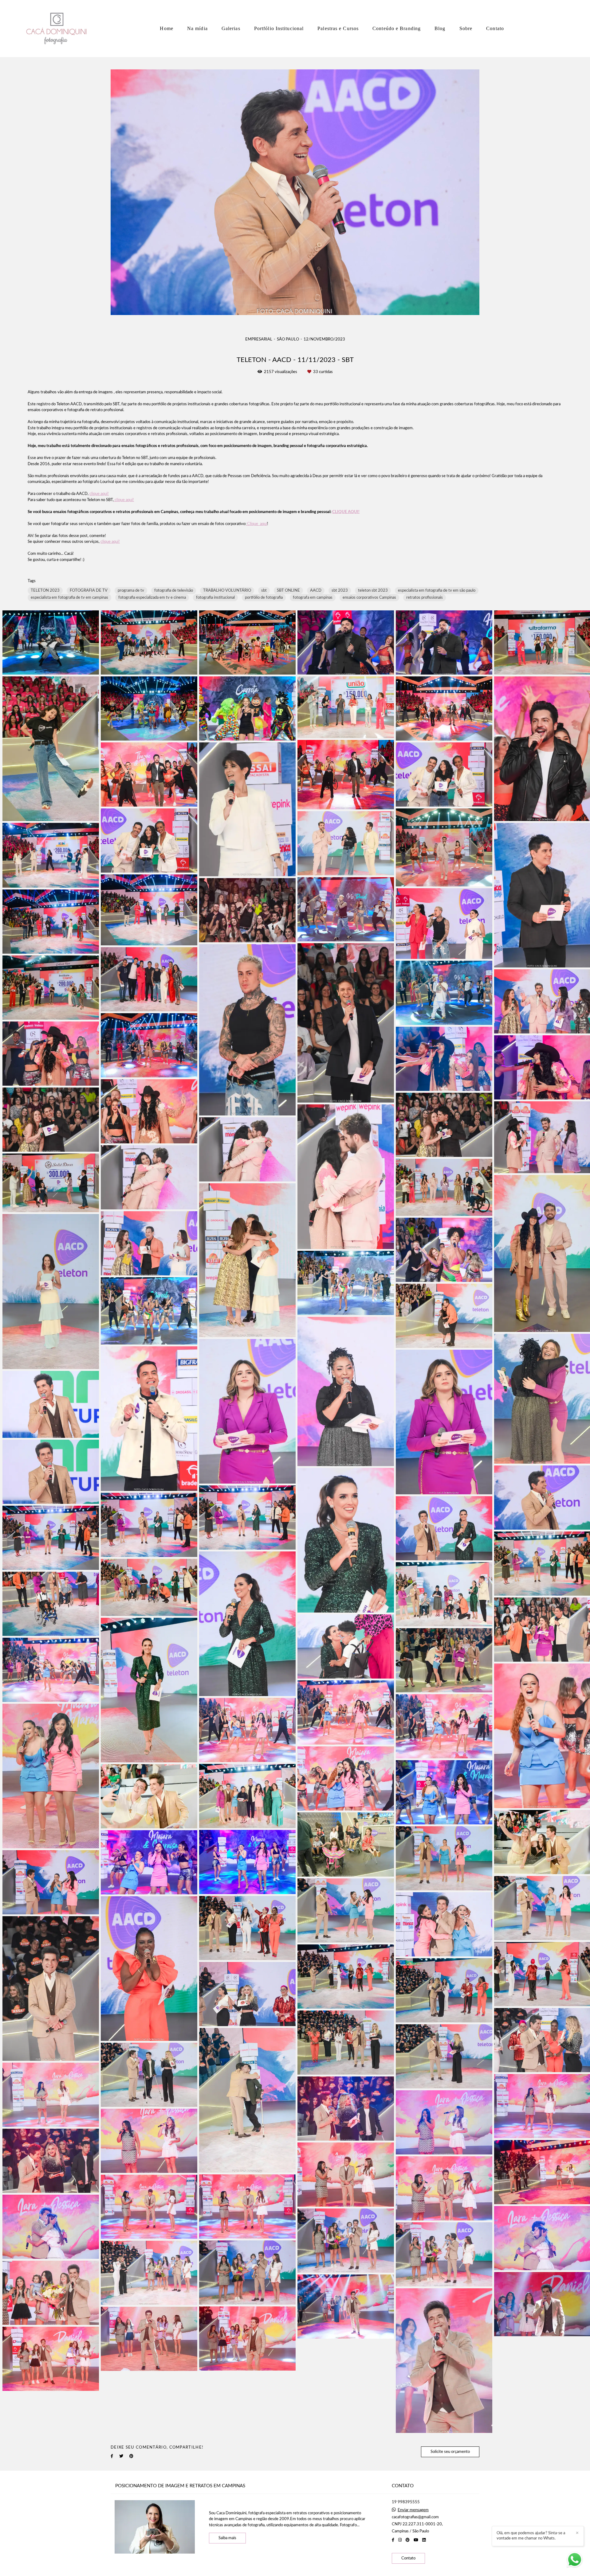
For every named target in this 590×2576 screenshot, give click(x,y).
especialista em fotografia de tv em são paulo (437, 591)
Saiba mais (227, 2538)
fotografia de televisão (174, 591)
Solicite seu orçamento (450, 2452)
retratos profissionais (425, 598)
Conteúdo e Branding (397, 28)
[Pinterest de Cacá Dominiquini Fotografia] (408, 2540)
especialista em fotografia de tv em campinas (69, 598)
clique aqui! (99, 494)
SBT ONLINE (288, 591)
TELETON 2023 (45, 591)
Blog (440, 28)
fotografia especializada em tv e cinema (152, 598)
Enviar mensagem (413, 2510)
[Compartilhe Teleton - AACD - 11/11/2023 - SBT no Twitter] (121, 2456)
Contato (495, 28)
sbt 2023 (340, 591)
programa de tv (131, 591)
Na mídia (197, 28)
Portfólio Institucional (279, 28)
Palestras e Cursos (338, 28)
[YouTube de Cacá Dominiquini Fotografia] (416, 2540)
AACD (316, 591)
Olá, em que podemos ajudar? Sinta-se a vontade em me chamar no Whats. (531, 2536)
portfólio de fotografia (264, 598)
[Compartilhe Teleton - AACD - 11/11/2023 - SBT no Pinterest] (131, 2456)
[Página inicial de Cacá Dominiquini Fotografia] (58, 29)
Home (166, 28)
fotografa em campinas (313, 598)
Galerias (231, 28)
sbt (264, 591)
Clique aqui (257, 524)
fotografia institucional (215, 598)
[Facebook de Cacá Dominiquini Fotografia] (393, 2540)
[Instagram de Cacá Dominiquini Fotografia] (400, 2540)
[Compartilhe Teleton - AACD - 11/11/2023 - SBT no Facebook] (112, 2456)
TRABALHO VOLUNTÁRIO (227, 591)
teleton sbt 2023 (373, 591)
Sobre (466, 28)
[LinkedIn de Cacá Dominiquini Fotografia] (424, 2540)
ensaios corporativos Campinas (369, 598)
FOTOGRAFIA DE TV (89, 591)
